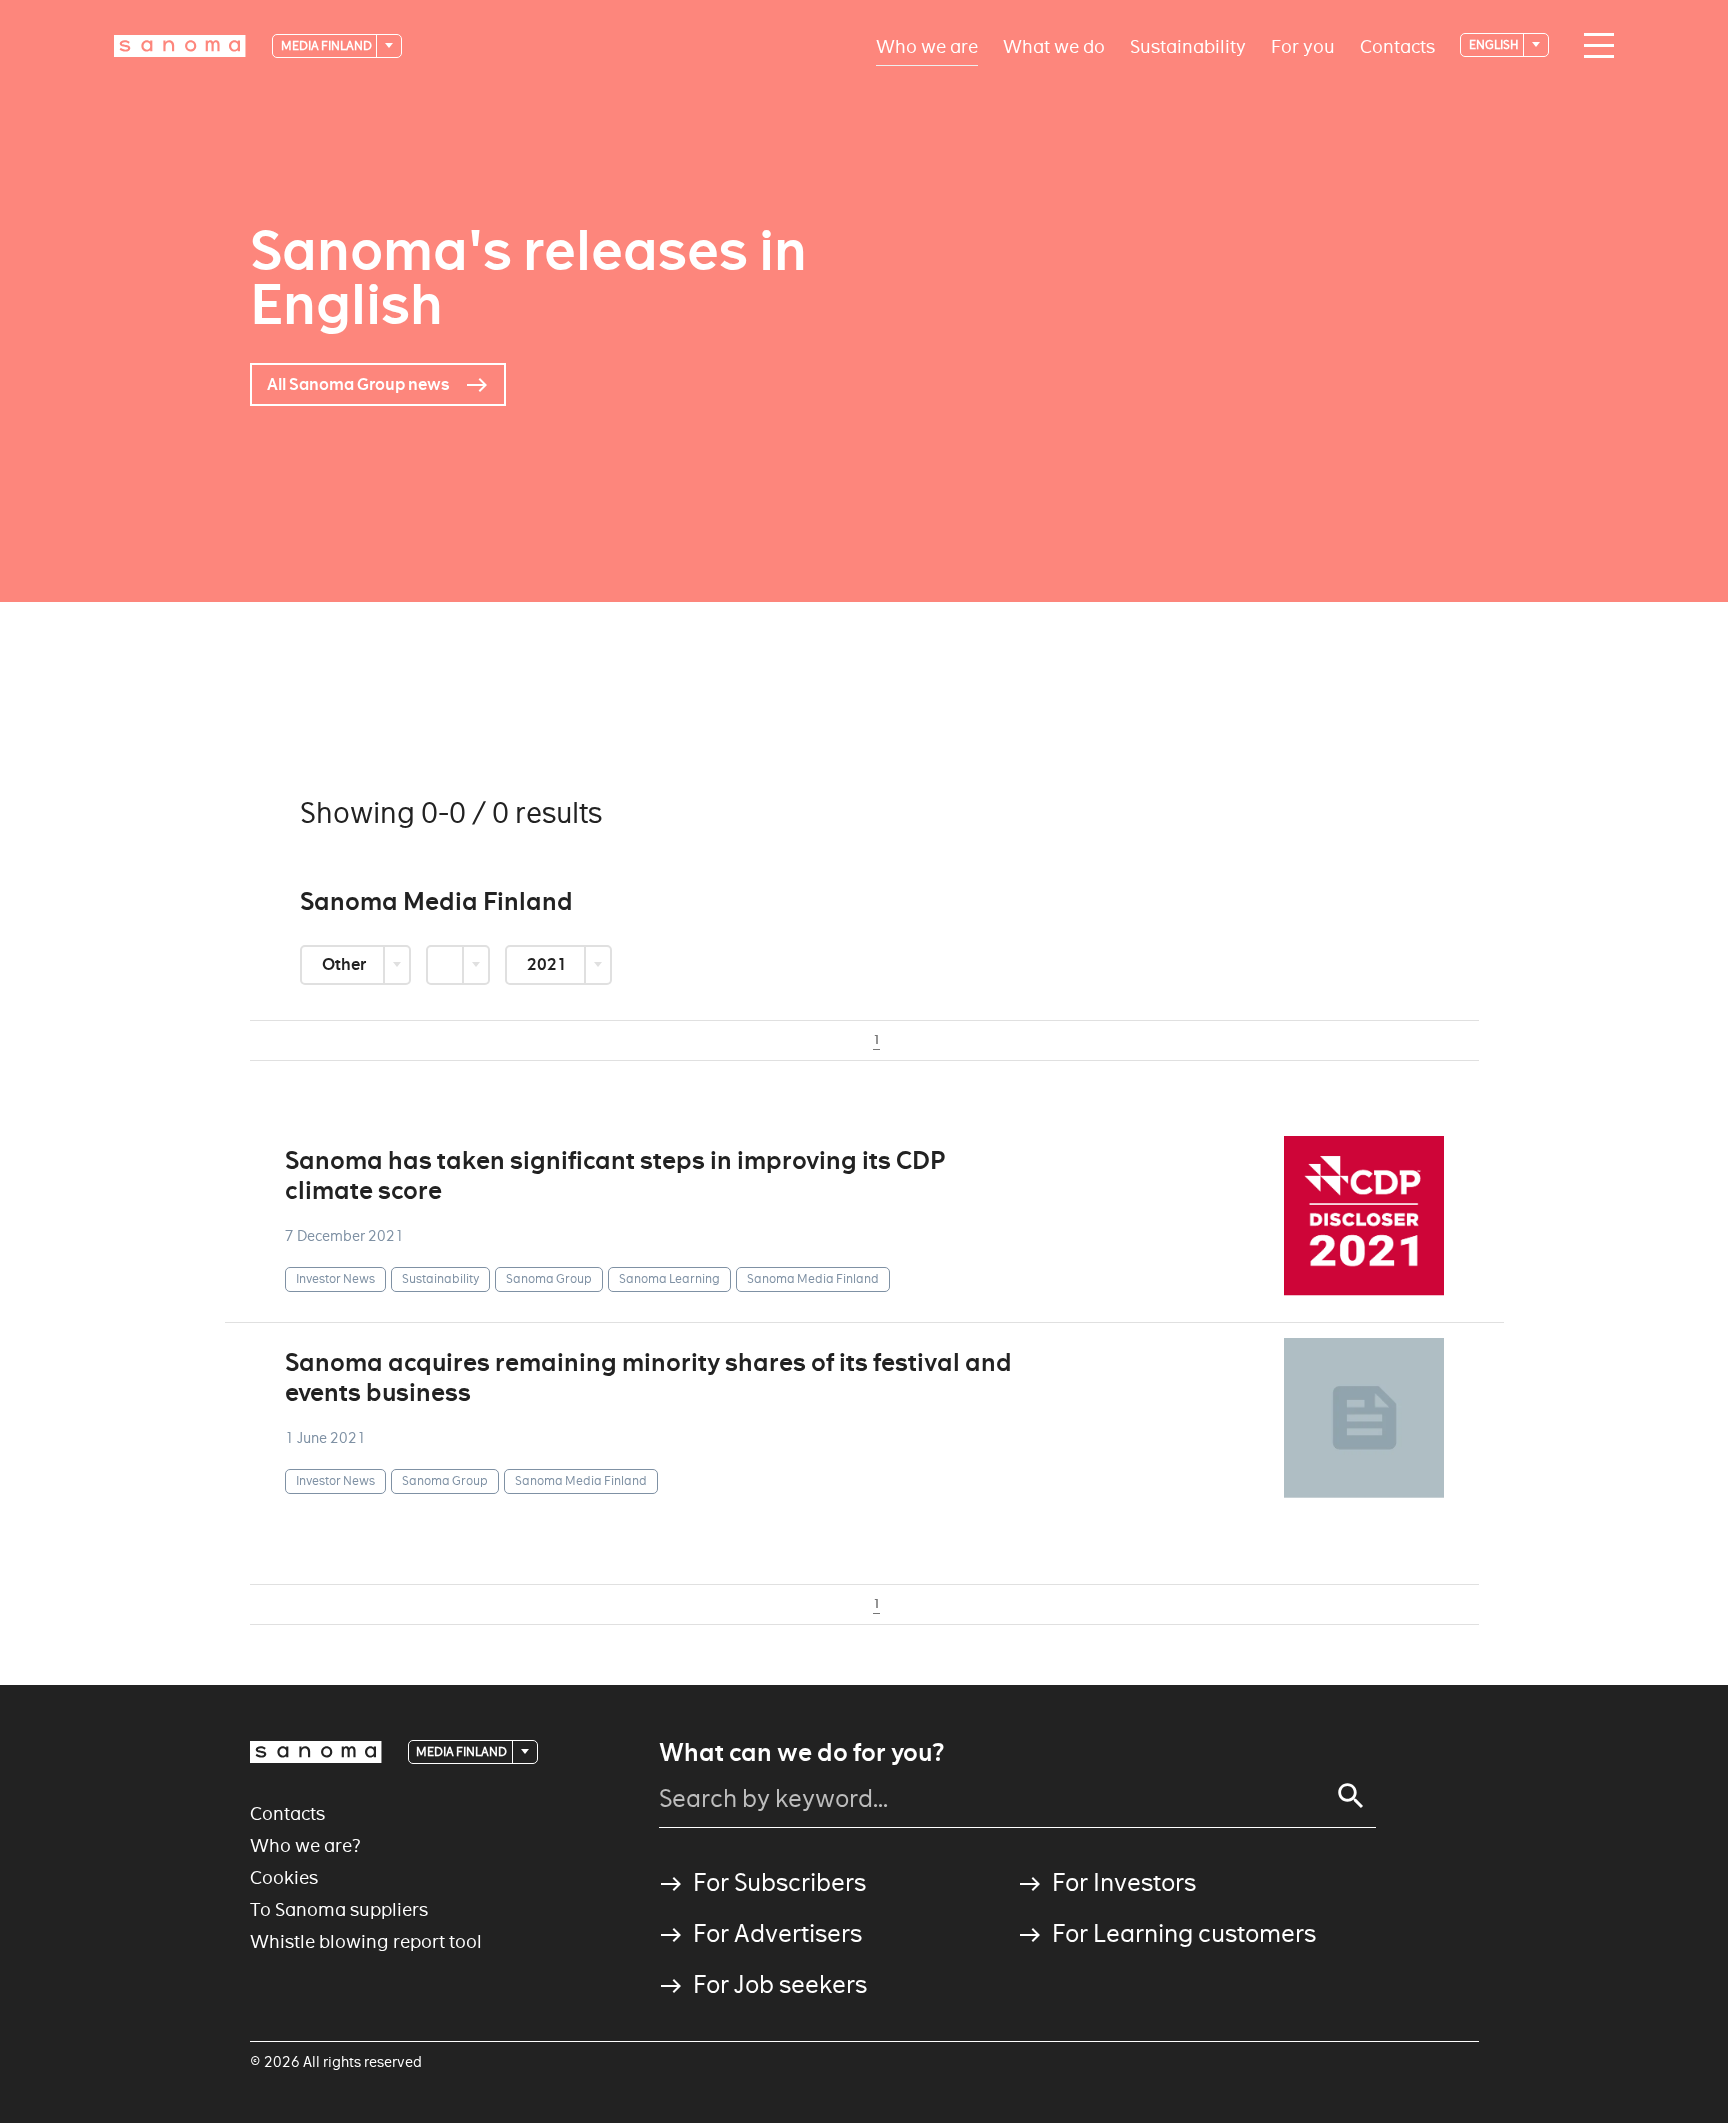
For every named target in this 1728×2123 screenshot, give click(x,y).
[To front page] (180, 46)
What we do (1054, 45)
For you (1303, 45)
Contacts (1397, 45)
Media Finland (327, 45)
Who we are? (305, 1845)
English (1495, 44)
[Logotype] (316, 1752)
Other (345, 964)
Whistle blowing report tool (366, 1941)
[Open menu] (1594, 46)
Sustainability (1188, 45)
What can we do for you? (801, 1753)
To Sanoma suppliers (339, 1909)
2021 (548, 964)
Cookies (284, 1877)
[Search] (1351, 1796)
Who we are (927, 45)
